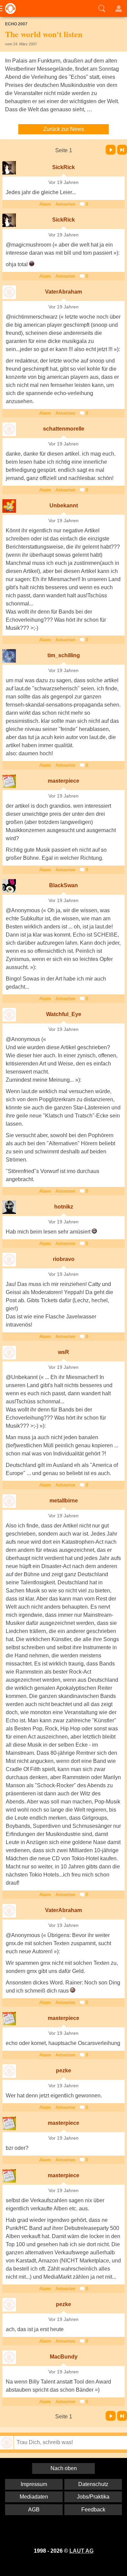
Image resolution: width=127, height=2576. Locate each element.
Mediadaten (34, 2497)
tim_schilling (64, 655)
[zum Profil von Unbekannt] (9, 506)
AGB (34, 2510)
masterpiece (63, 781)
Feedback (93, 2510)
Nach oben (64, 2468)
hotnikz (64, 1207)
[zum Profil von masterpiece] (9, 781)
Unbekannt (64, 505)
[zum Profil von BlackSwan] (9, 886)
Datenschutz (93, 2484)
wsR (63, 1352)
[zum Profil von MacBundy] (9, 2357)
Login (119, 8)
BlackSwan (63, 885)
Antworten (65, 204)
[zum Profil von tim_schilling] (9, 656)
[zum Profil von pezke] (9, 2071)
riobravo (64, 1259)
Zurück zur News (64, 129)
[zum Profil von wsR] (9, 1353)
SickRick (63, 167)
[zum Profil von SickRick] (9, 168)
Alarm (45, 204)
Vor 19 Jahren (63, 182)
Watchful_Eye (64, 1014)
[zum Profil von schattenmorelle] (9, 429)
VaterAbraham (63, 292)
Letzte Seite (122, 150)
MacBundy (64, 2357)
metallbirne (64, 1501)
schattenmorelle (64, 429)
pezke (63, 2071)
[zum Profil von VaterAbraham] (9, 292)
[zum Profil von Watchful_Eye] (9, 1015)
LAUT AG (81, 2551)
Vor (111, 150)
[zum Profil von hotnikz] (9, 1207)
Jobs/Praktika (93, 2497)
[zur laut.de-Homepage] (8, 8)
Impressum (34, 2484)
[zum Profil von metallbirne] (9, 1501)
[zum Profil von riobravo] (9, 1260)
